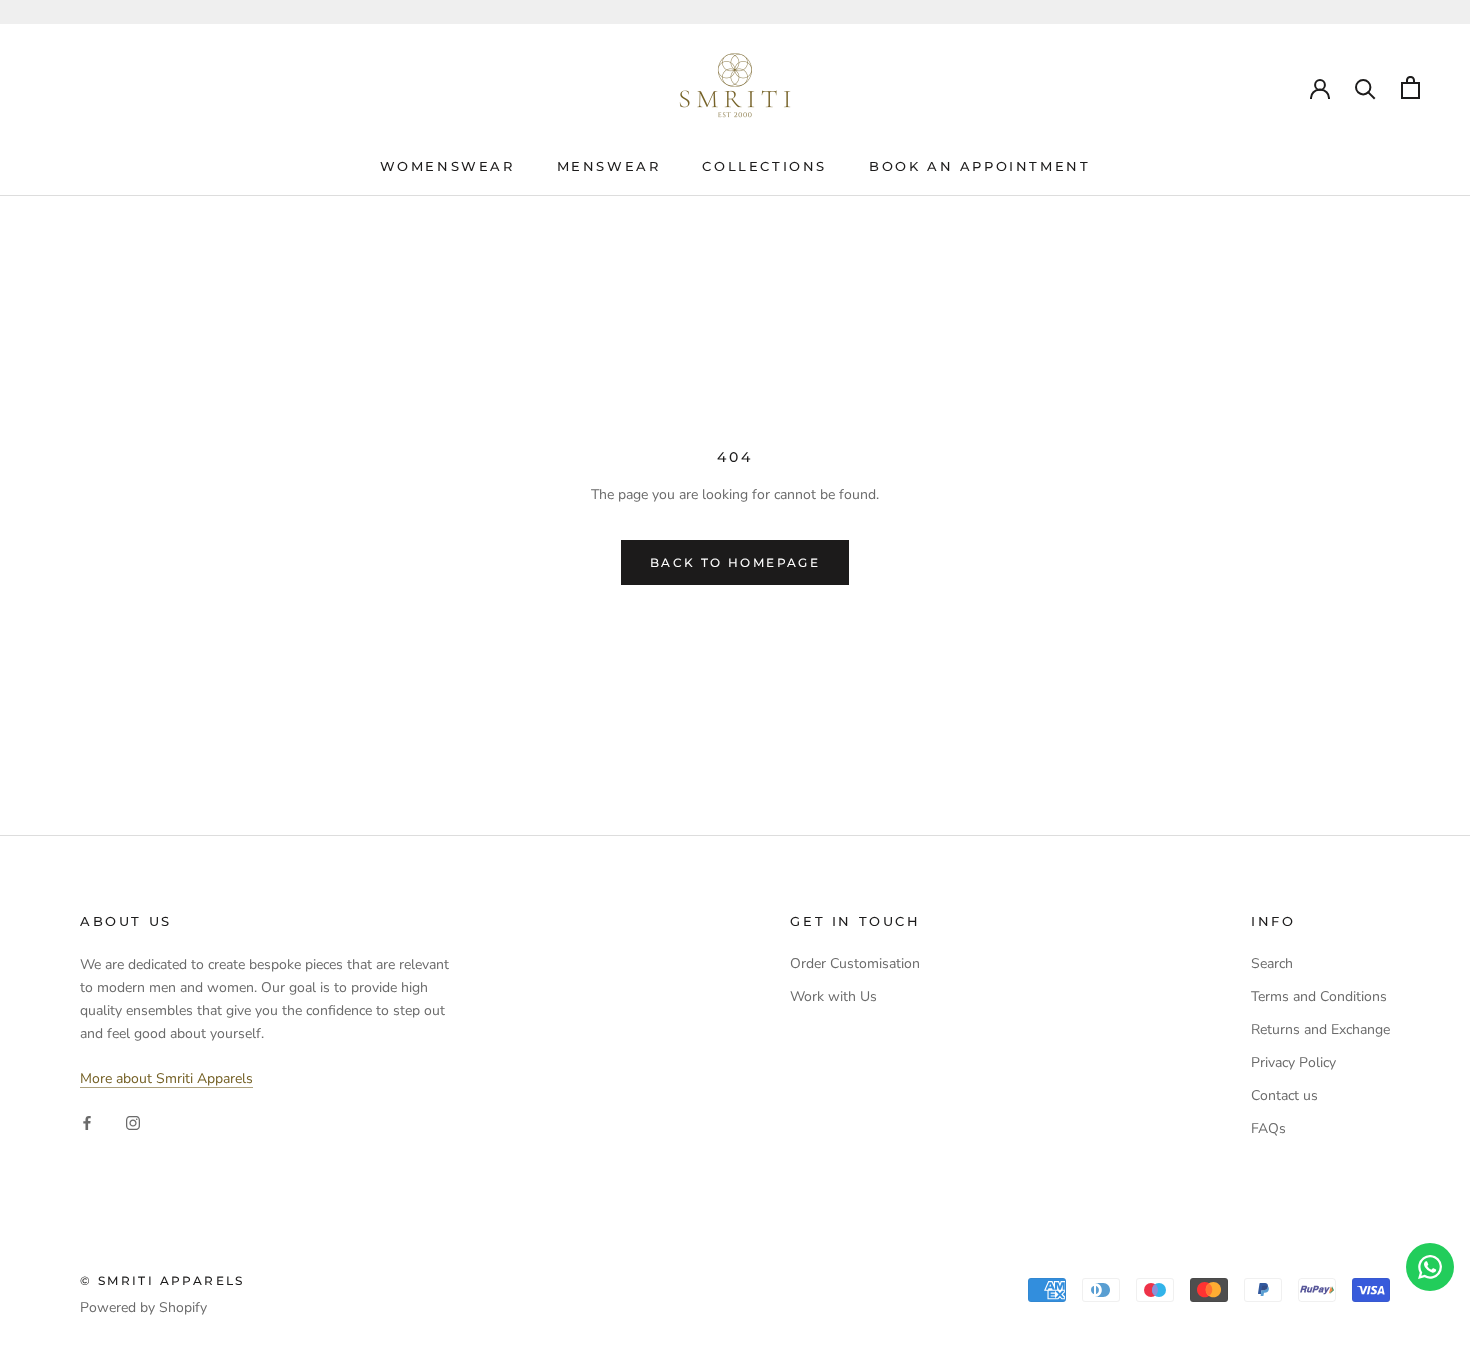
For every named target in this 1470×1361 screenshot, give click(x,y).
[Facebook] (87, 1121)
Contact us (1284, 1095)
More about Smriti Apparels (166, 1078)
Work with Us (833, 996)
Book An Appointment (979, 166)
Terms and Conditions (1319, 996)
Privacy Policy (1293, 1062)
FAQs (1268, 1128)
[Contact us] (1430, 1267)
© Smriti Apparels (162, 1280)
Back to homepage (735, 562)
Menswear (609, 166)
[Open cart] (1410, 87)
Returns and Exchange (1320, 1029)
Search (1272, 963)
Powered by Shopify (143, 1307)
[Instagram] (133, 1121)
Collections (764, 166)
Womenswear (447, 166)
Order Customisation (855, 963)
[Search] (1365, 87)
